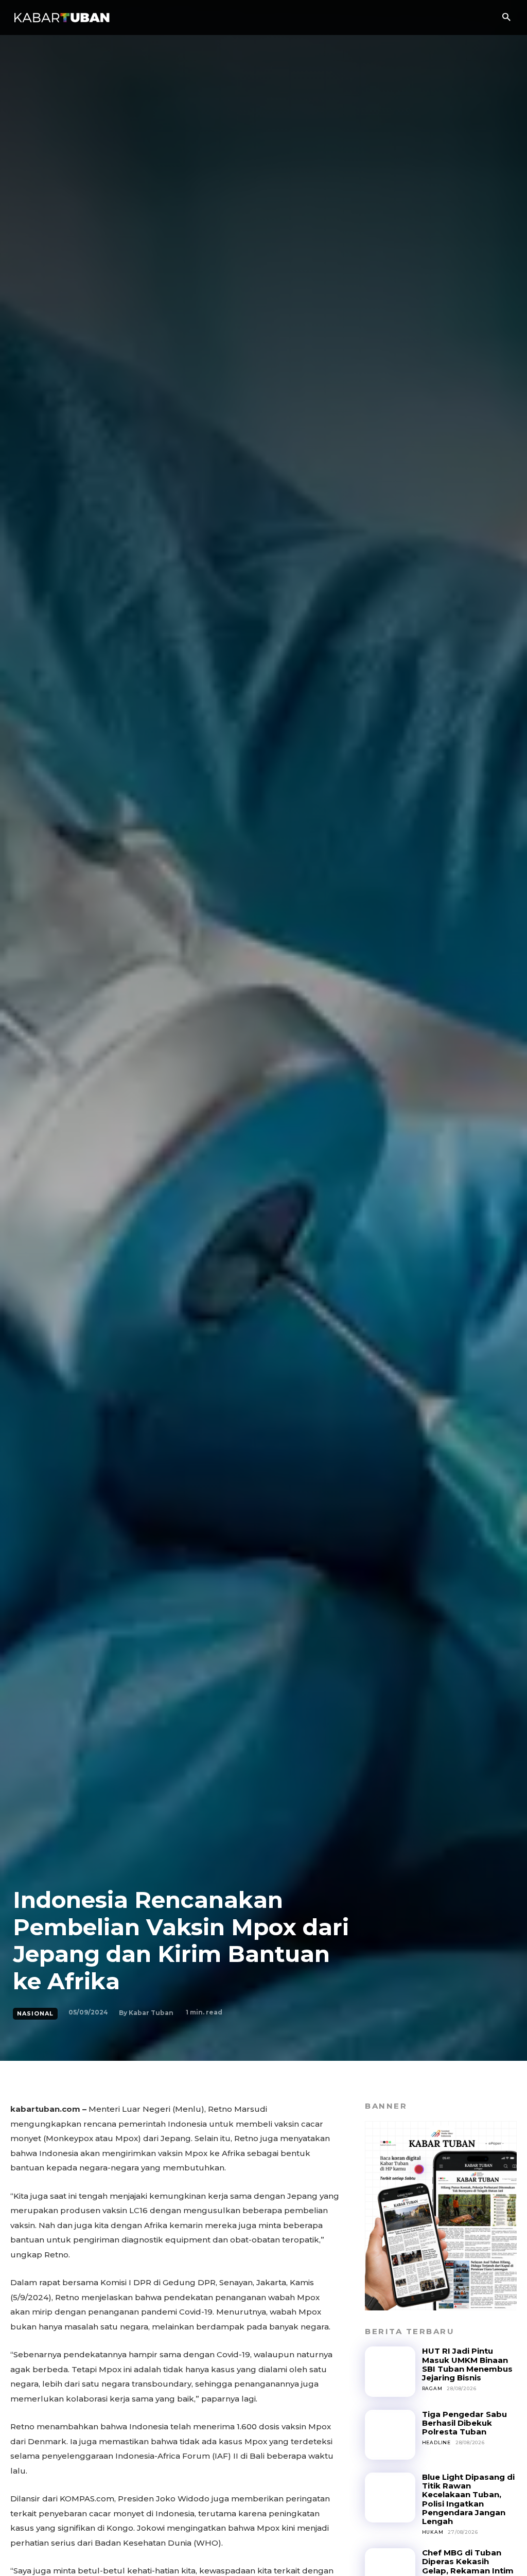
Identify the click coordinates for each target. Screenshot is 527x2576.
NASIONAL (35, 2013)
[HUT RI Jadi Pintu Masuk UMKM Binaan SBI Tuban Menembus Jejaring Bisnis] (390, 2371)
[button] (506, 18)
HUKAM (433, 2532)
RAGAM (432, 2388)
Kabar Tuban (151, 2013)
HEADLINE (436, 2442)
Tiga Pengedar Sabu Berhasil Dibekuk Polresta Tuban (464, 2423)
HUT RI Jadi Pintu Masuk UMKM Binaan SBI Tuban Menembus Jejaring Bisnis (467, 2364)
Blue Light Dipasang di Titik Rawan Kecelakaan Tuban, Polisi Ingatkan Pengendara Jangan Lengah (468, 2499)
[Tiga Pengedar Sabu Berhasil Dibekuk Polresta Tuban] (390, 2435)
